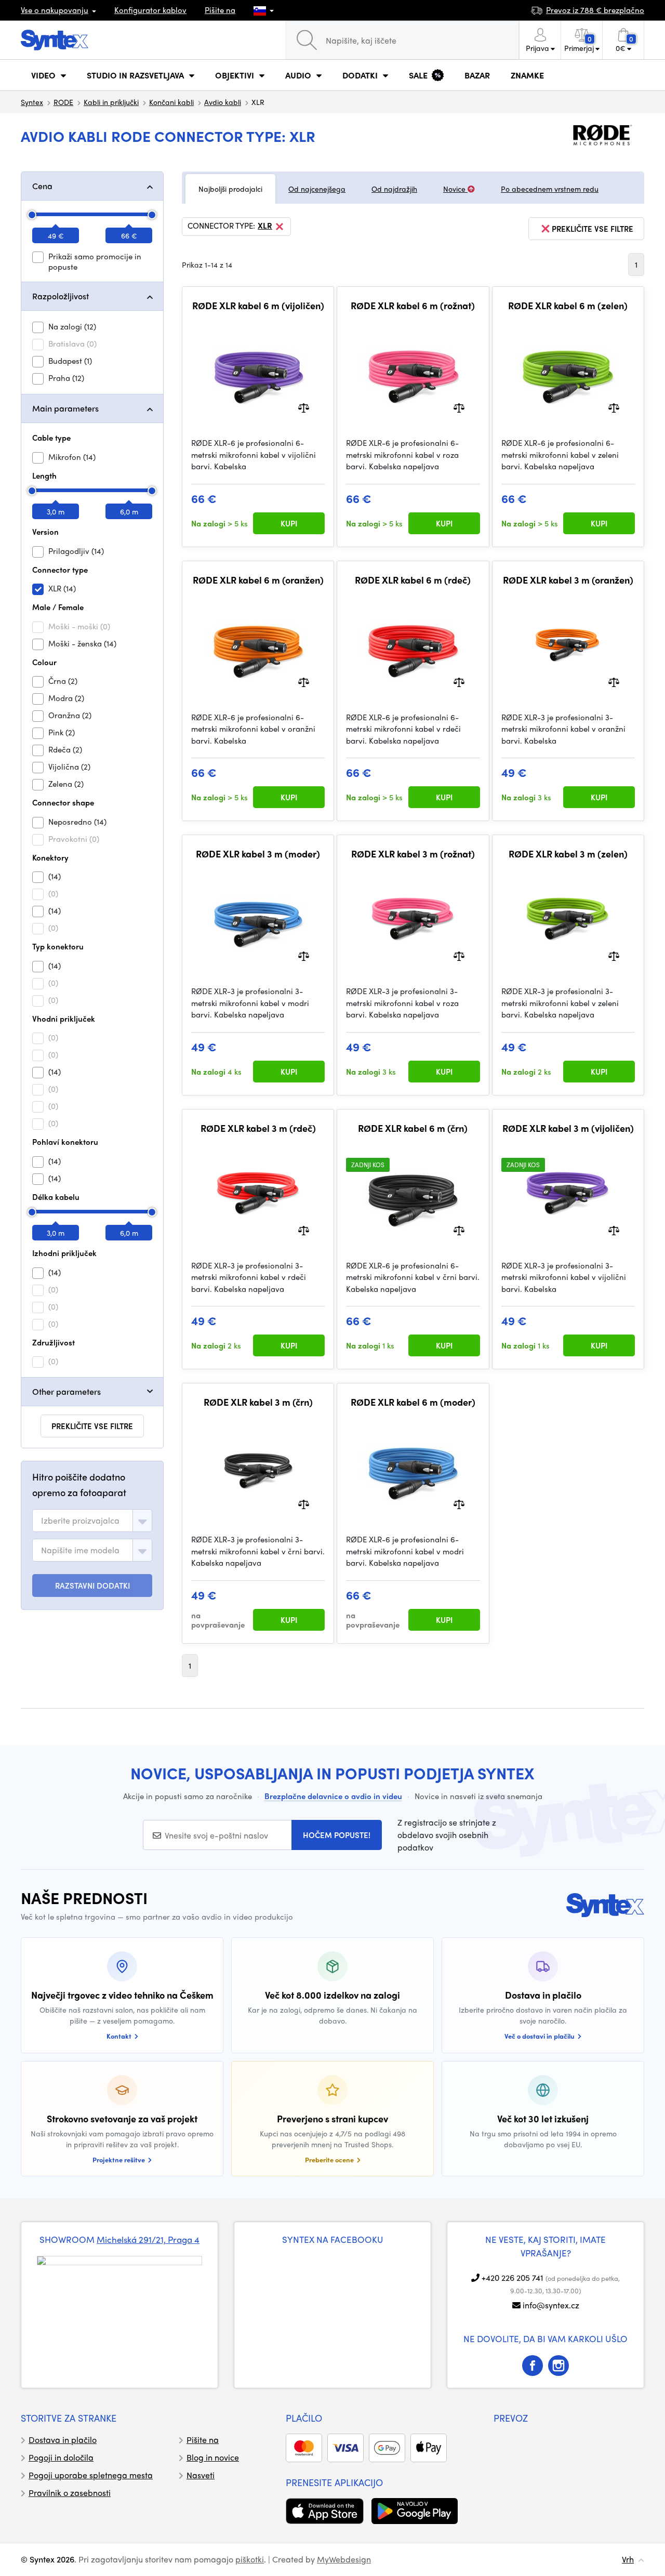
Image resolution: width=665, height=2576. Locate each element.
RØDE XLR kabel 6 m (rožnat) (413, 306)
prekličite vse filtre (92, 1426)
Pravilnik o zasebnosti (70, 2493)
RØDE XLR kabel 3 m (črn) (258, 1402)
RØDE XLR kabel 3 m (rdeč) (258, 1128)
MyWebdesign (344, 2559)
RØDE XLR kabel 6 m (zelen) (568, 306)
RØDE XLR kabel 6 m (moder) (413, 1402)
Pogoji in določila (61, 2457)
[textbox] (80, 1521)
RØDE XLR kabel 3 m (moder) (258, 854)
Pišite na (220, 10)
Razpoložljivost (61, 296)
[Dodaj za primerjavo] (304, 407)
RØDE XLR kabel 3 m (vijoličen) (568, 1128)
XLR (265, 226)
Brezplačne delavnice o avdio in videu (333, 1796)
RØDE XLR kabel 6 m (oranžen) (258, 580)
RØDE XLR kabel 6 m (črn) (413, 1128)
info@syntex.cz (551, 2305)
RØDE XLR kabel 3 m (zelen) (568, 854)
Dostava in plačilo (63, 2440)
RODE (63, 102)
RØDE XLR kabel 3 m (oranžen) (568, 580)
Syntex (32, 102)
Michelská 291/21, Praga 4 (148, 2239)
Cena (42, 186)
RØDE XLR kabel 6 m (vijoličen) (258, 306)
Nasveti (201, 2475)
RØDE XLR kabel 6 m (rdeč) (413, 580)
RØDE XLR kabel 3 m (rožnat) (413, 854)
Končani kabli (171, 102)
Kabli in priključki (111, 102)
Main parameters (65, 408)
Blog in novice (213, 2457)
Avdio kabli (223, 102)
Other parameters (66, 1391)
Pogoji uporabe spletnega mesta (91, 2475)
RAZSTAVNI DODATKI (92, 1586)
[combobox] (92, 1521)
